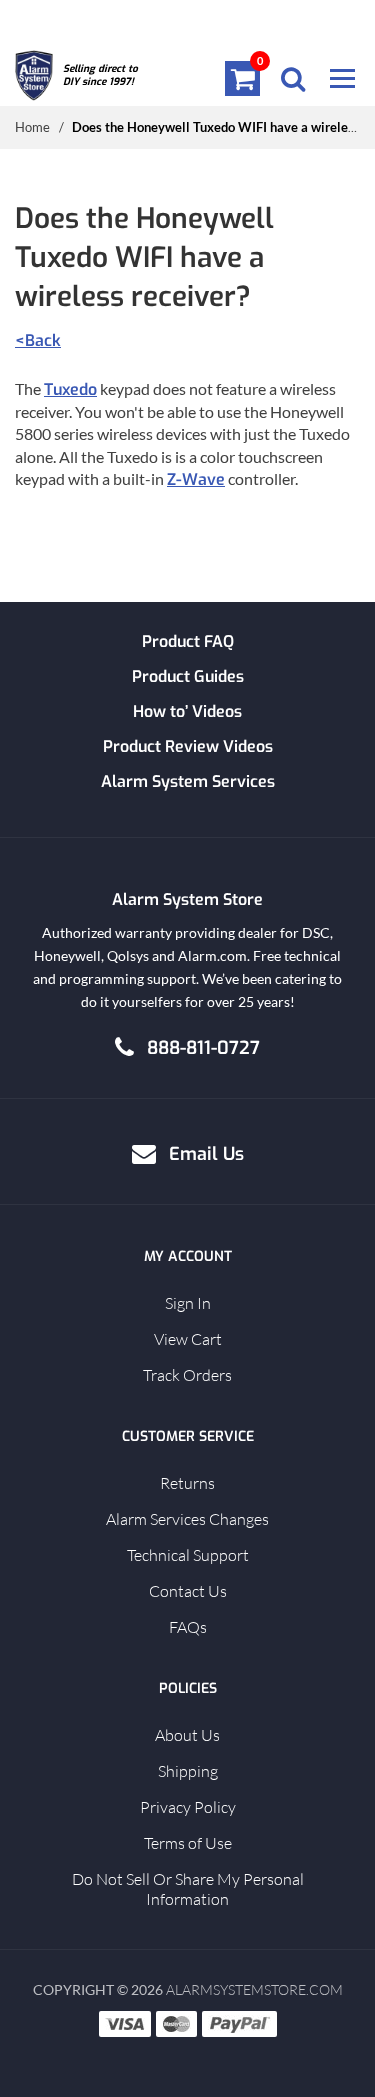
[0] (243, 78)
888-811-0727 (203, 1048)
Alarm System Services (188, 781)
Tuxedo (70, 389)
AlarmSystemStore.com (254, 1989)
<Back (38, 340)
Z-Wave (196, 479)
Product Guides (188, 676)
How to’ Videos (187, 711)
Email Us (206, 1154)
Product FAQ (188, 641)
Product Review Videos (188, 746)
